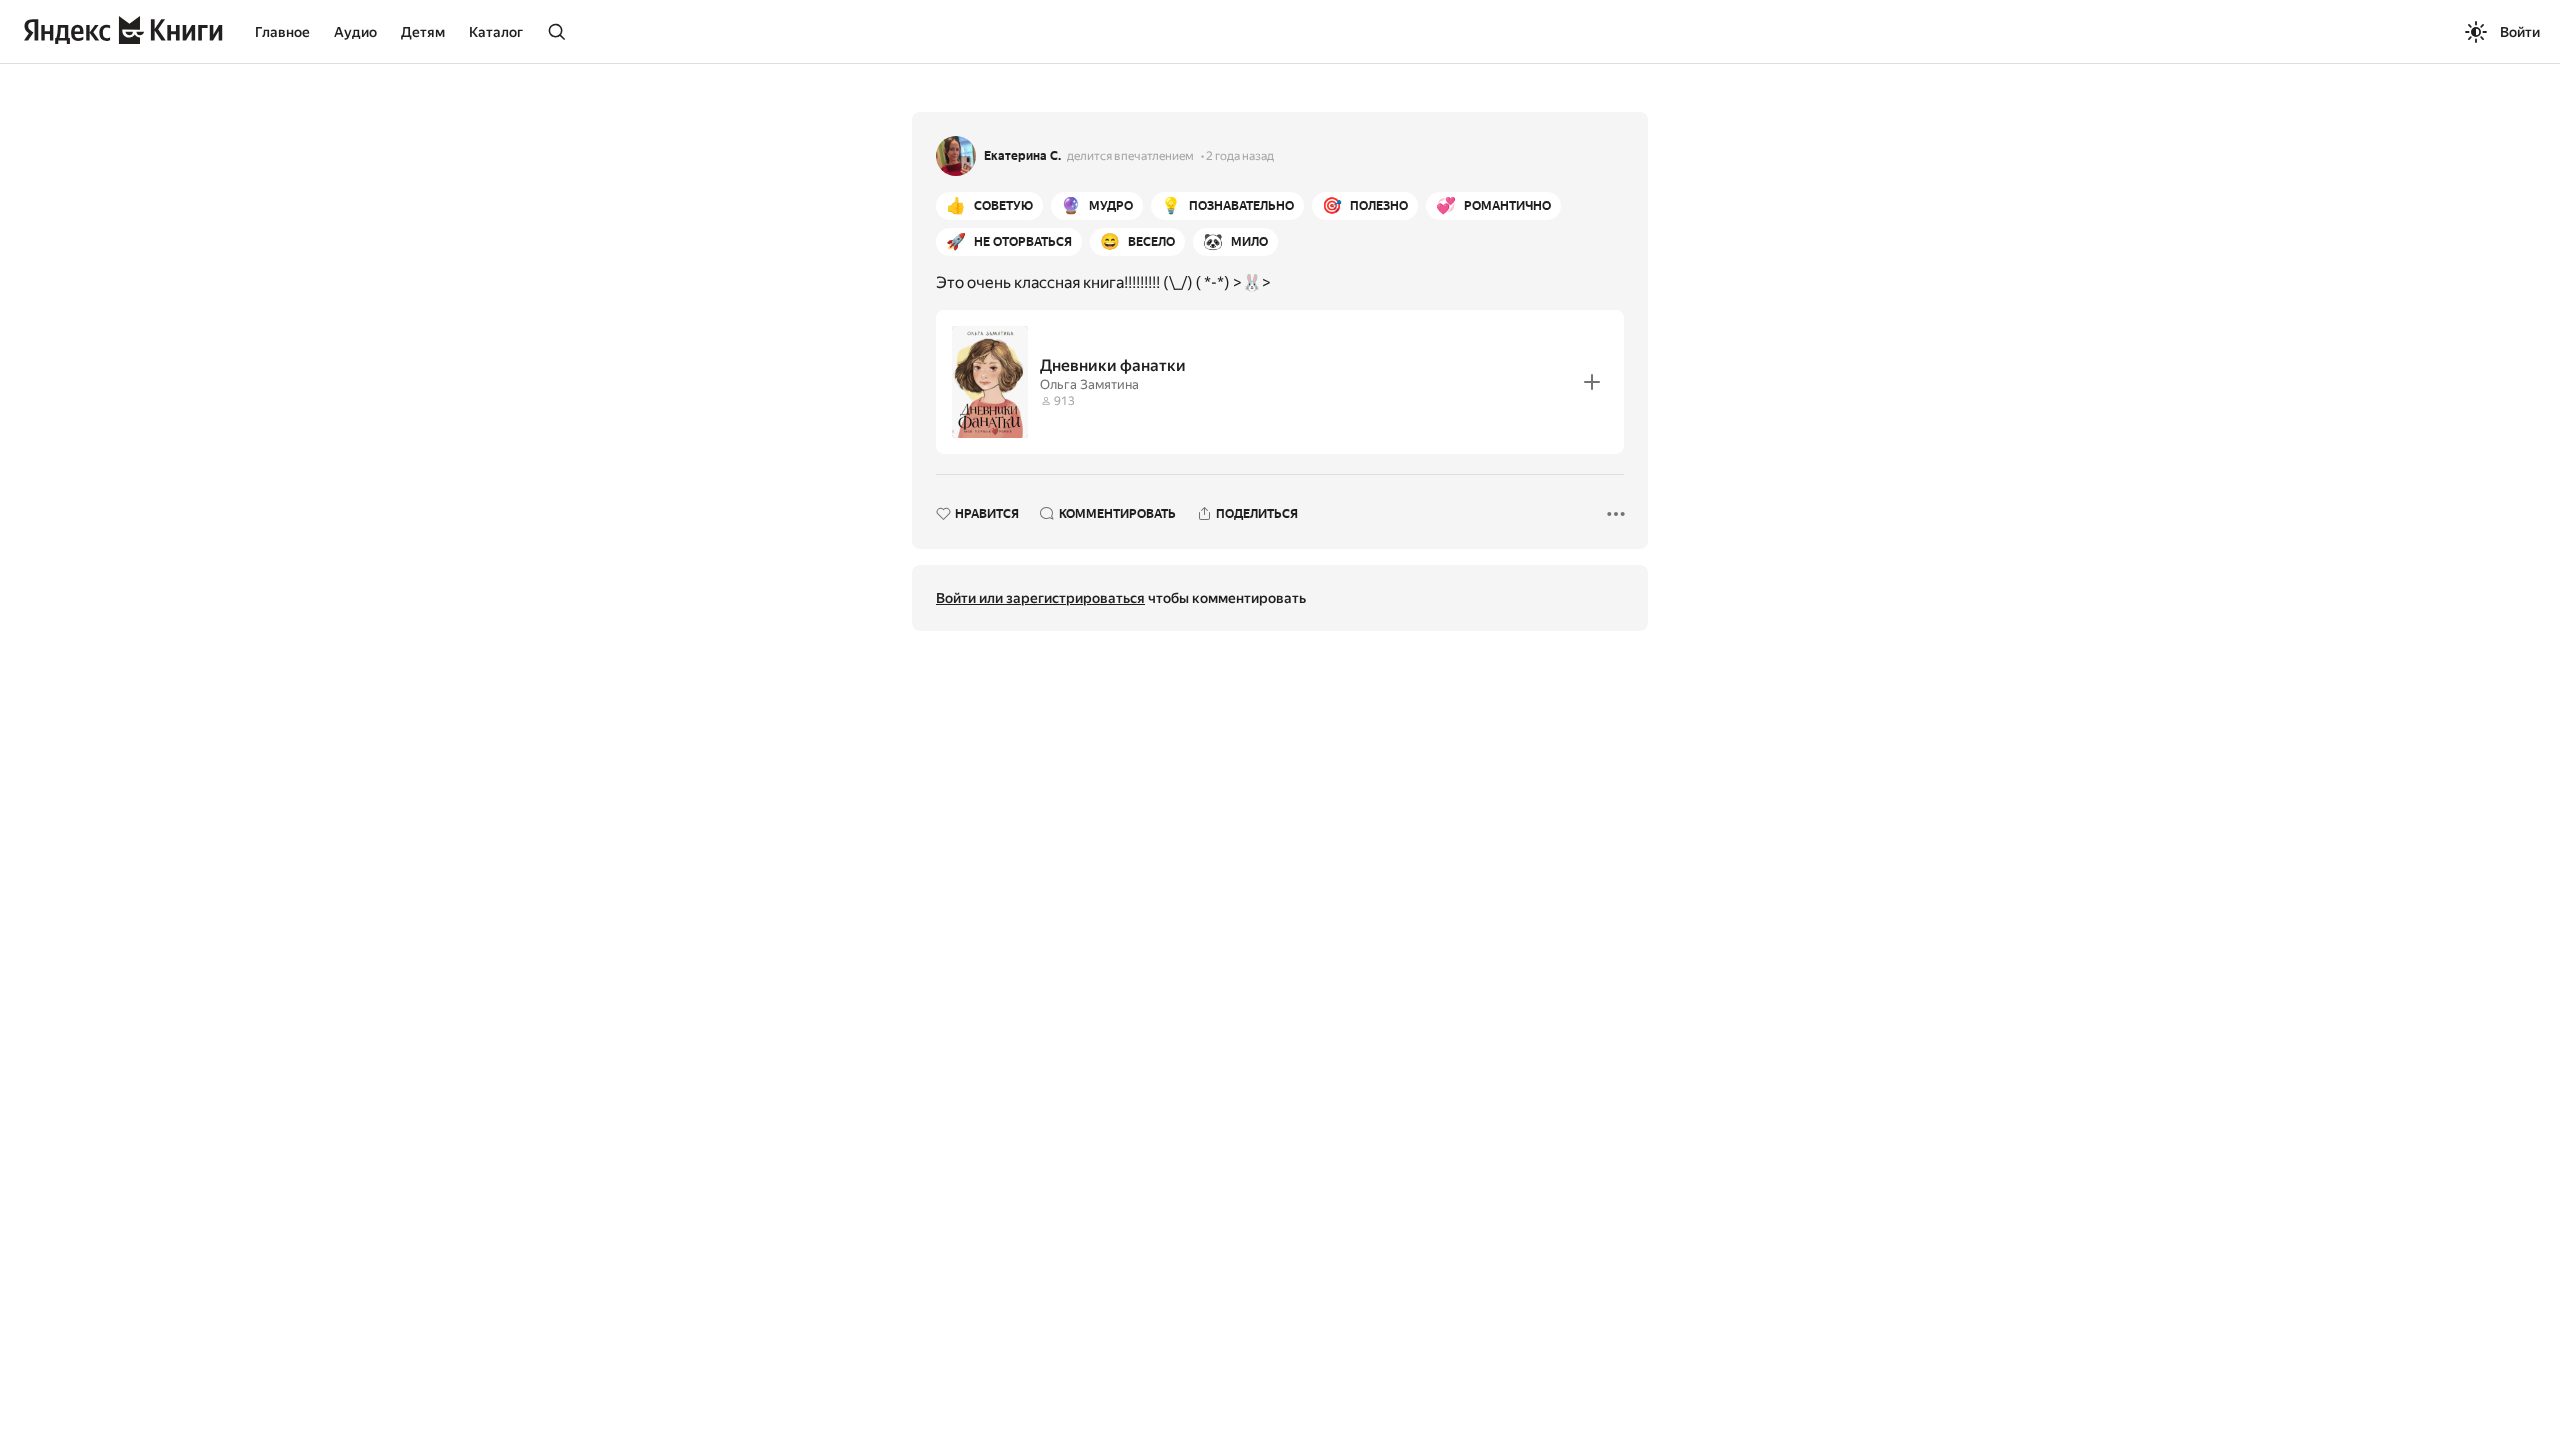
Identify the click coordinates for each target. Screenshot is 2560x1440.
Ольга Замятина (1089, 384)
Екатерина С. (1022, 156)
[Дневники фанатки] (1280, 382)
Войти (2520, 32)
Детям (423, 32)
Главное (282, 32)
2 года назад (1240, 156)
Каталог (496, 32)
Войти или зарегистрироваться (1040, 598)
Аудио (355, 32)
